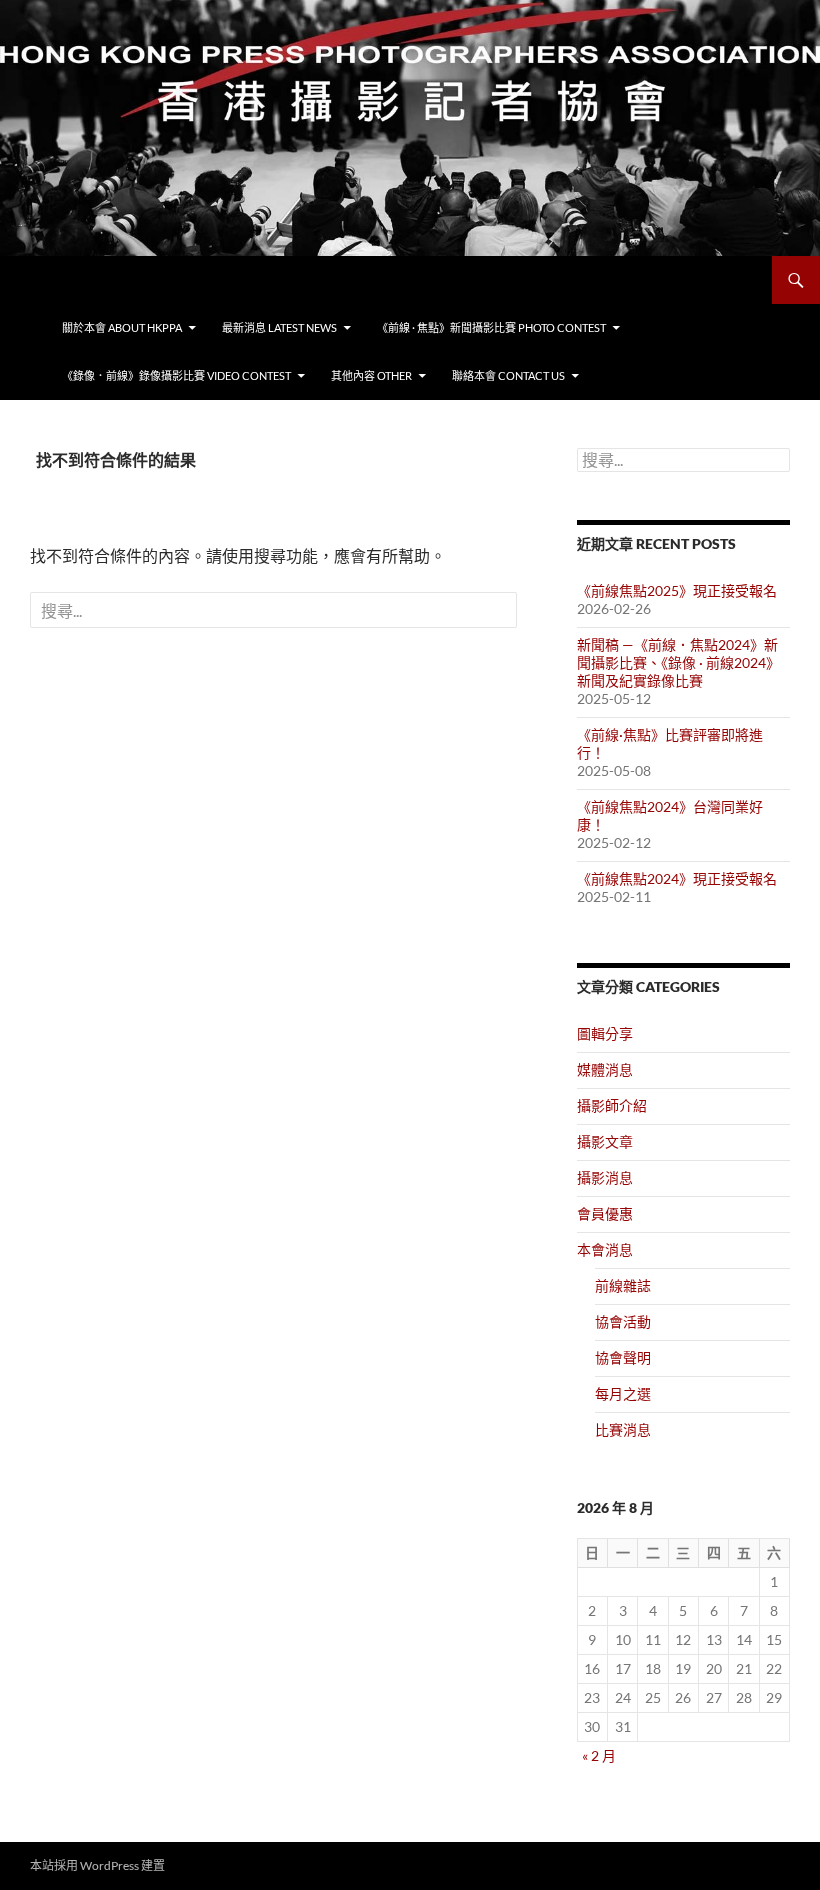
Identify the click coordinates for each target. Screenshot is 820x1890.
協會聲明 (623, 1357)
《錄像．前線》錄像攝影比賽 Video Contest (176, 375)
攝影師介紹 (612, 1105)
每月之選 (623, 1393)
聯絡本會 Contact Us (508, 375)
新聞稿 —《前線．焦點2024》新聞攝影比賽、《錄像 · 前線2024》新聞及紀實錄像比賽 (678, 662)
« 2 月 (599, 1755)
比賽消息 (623, 1429)
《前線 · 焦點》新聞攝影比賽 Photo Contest (491, 327)
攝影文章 (605, 1141)
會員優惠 (605, 1213)
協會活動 (623, 1321)
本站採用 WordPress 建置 (97, 1865)
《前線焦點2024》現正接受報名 (677, 878)
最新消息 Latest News (279, 327)
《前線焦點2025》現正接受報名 (677, 590)
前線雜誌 (623, 1285)
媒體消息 (605, 1069)
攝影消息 (605, 1177)
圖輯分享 (605, 1033)
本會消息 (605, 1249)
